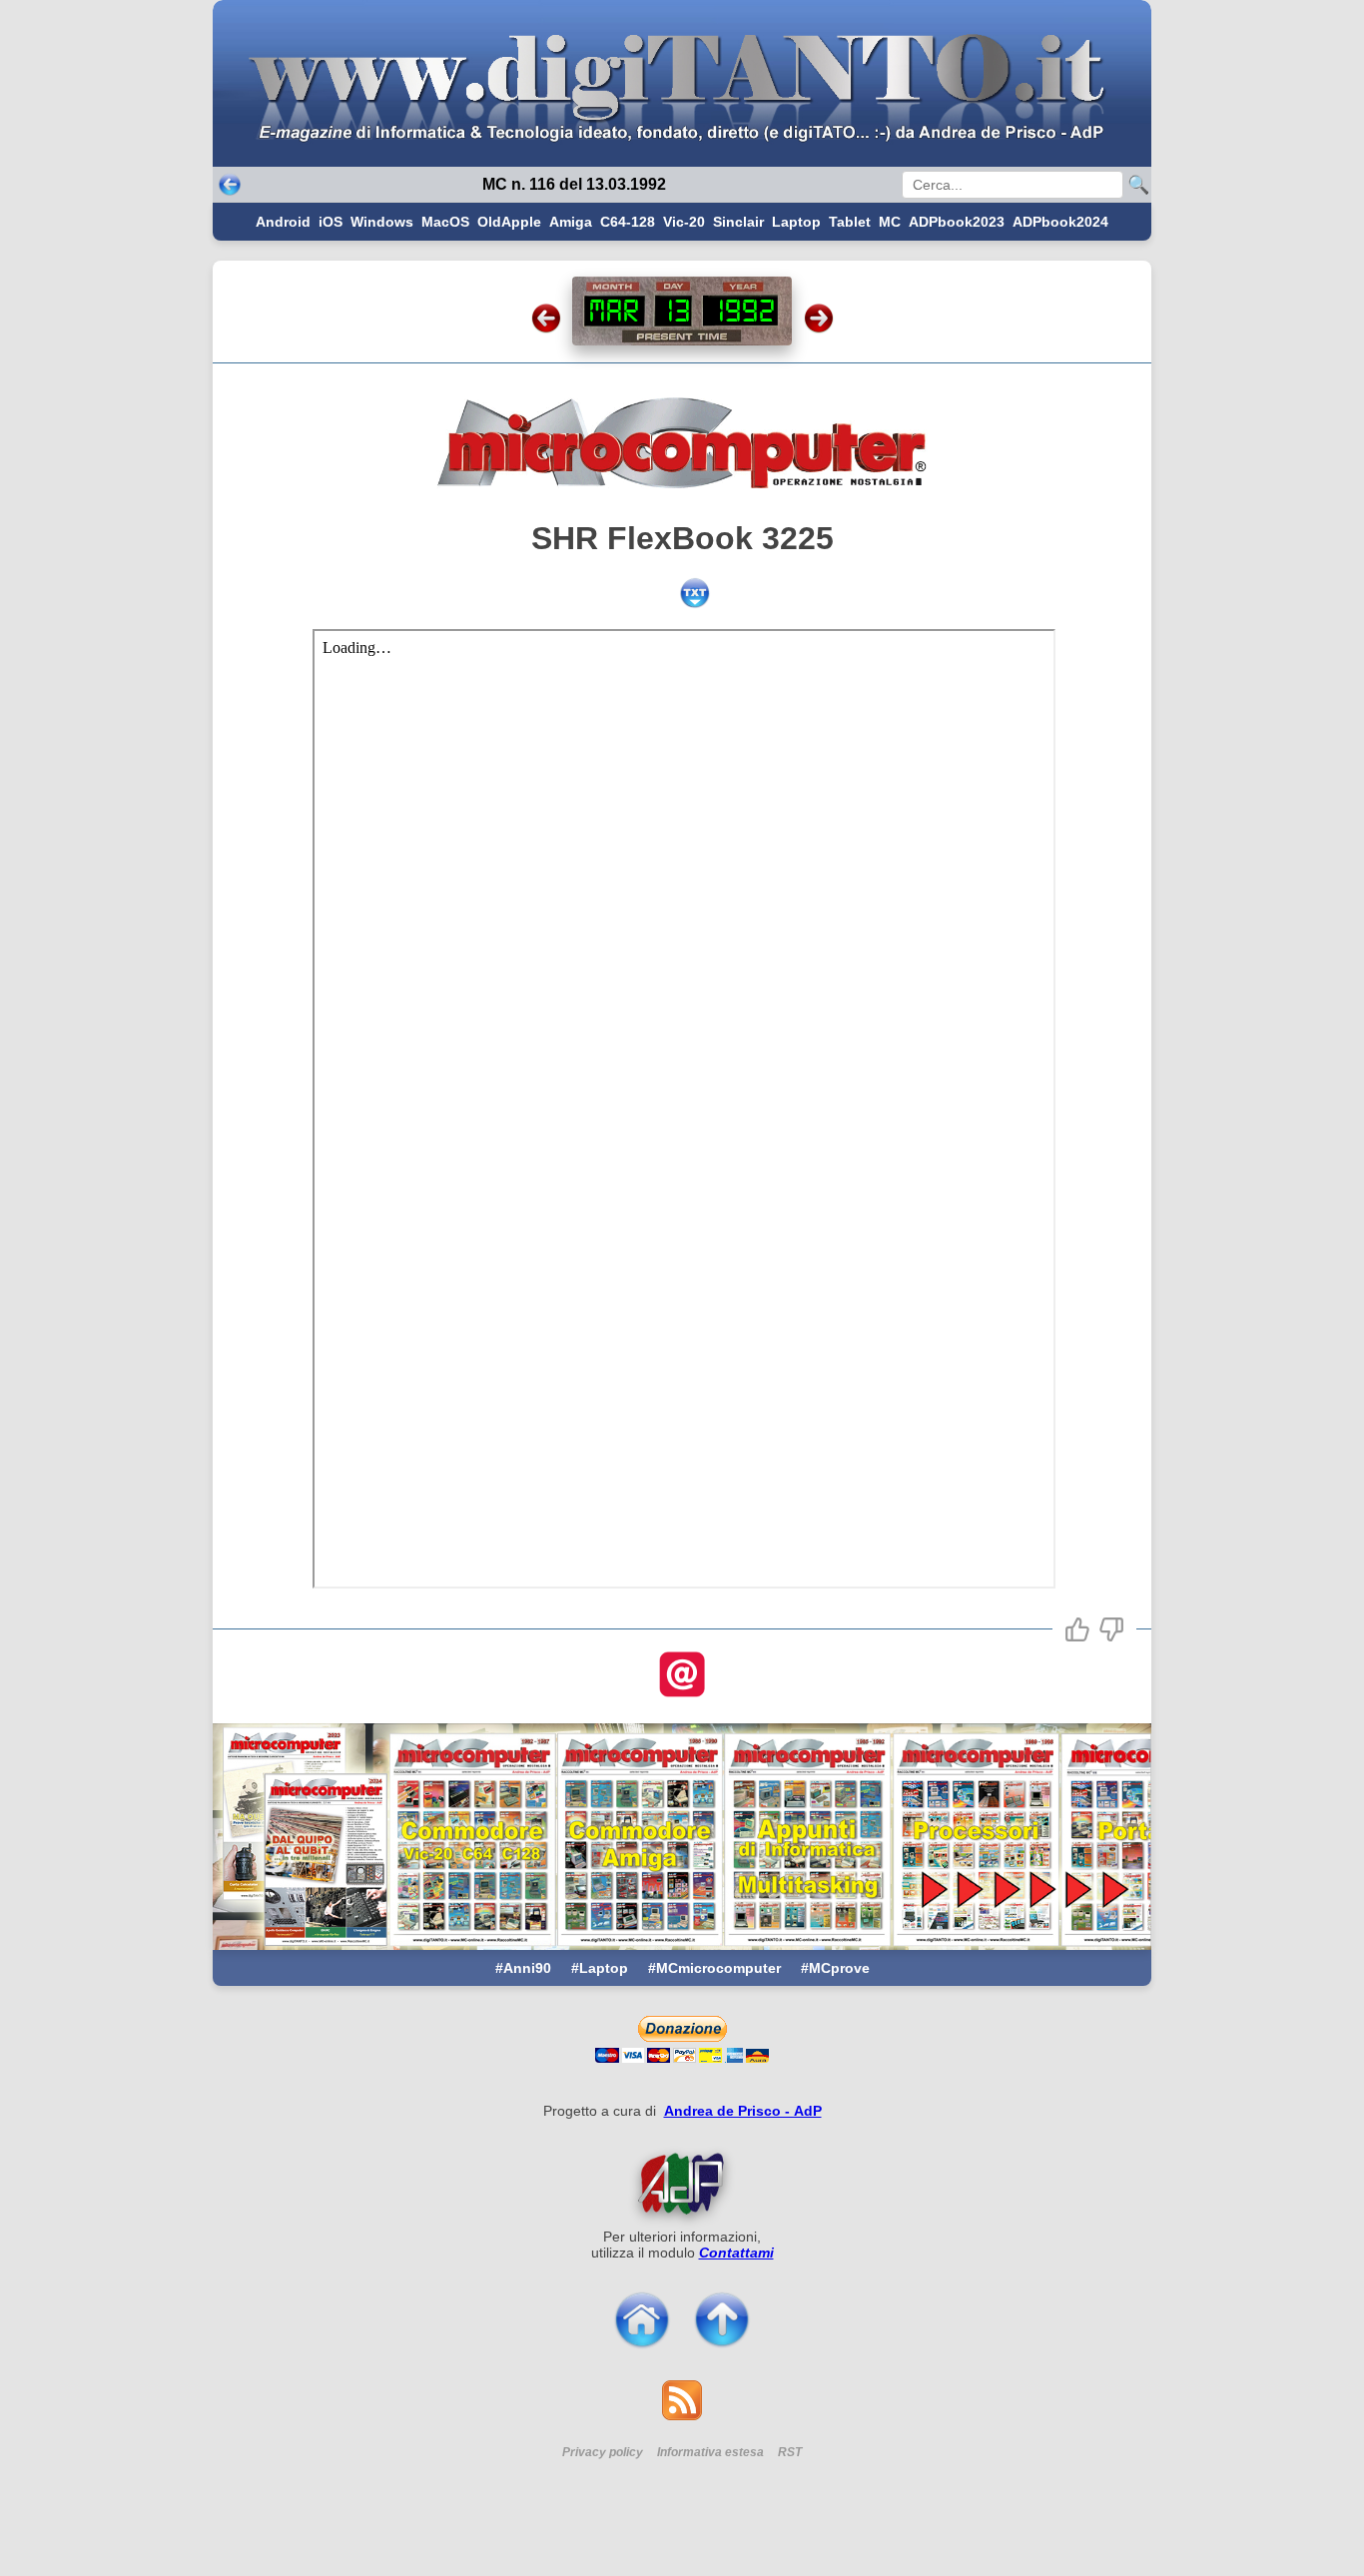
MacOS (445, 222)
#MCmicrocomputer (714, 1968)
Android (283, 222)
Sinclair (738, 222)
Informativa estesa (710, 2452)
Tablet (850, 222)
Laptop (796, 222)
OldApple (509, 222)
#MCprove (835, 1968)
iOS (331, 222)
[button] (1077, 1629)
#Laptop (600, 1968)
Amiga (571, 222)
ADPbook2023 (957, 222)
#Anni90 (523, 1968)
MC (890, 222)
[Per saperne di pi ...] (682, 2184)
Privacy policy (603, 2452)
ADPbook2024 (1060, 222)
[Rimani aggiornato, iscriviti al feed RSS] (682, 2415)
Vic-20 (684, 222)
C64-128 (628, 222)
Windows (382, 222)
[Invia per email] (682, 1676)
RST (790, 2452)
